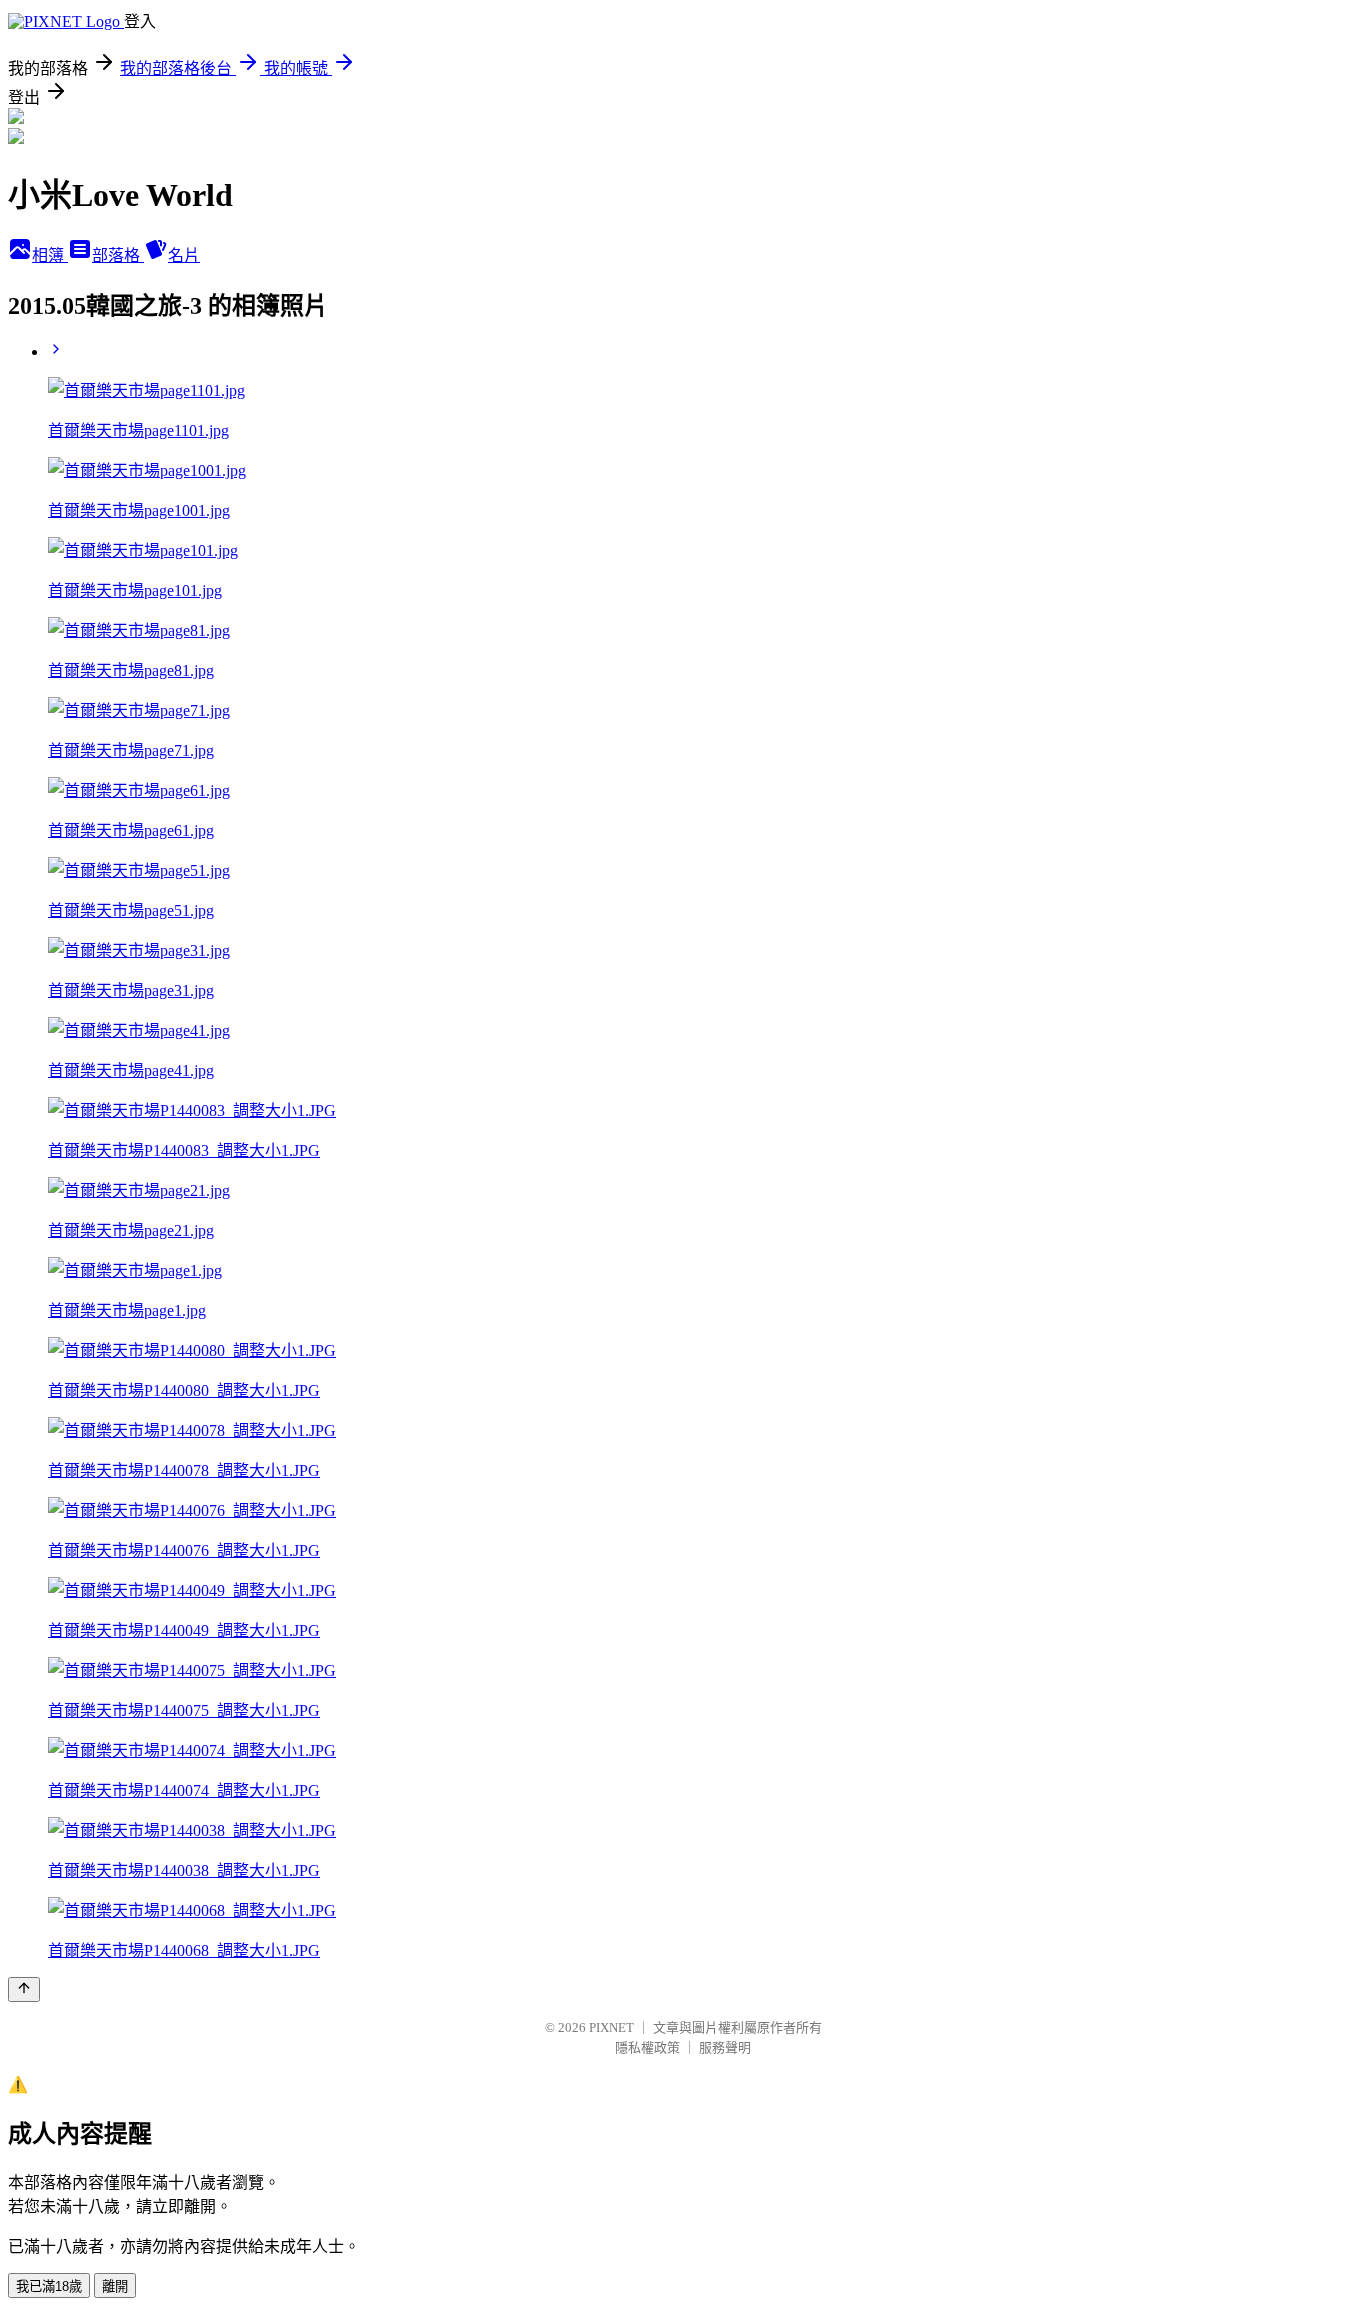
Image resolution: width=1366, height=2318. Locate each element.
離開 (115, 2286)
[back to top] (24, 1989)
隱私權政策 (647, 2047)
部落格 (118, 255)
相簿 (50, 255)
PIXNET (611, 2027)
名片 (184, 255)
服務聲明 (725, 2047)
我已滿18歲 (49, 2286)
